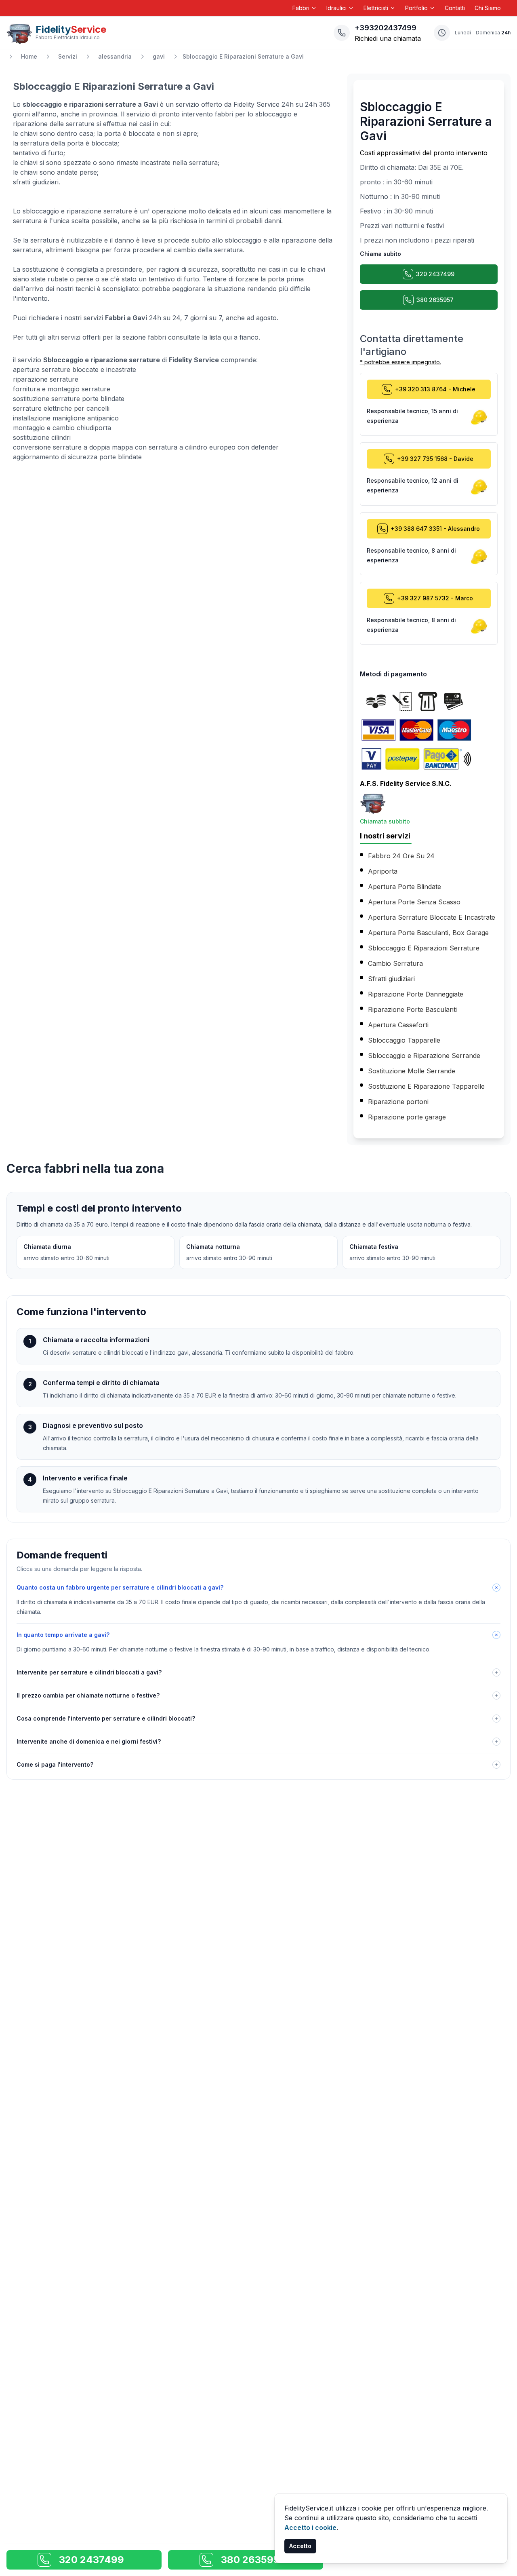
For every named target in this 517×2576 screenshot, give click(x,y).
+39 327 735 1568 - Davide (435, 459)
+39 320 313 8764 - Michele (435, 389)
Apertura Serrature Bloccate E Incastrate (432, 917)
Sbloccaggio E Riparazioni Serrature (424, 948)
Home (29, 56)
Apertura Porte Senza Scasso (414, 902)
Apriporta (383, 871)
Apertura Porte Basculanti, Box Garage (428, 933)
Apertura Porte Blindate (405, 887)
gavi (159, 56)
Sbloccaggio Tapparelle (404, 1040)
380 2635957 (435, 300)
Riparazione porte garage (407, 1117)
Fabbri (301, 8)
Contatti (455, 8)
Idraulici (336, 8)
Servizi (68, 56)
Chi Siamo (488, 8)
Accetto (300, 2546)
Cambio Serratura (395, 963)
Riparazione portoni (398, 1102)
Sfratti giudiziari (391, 979)
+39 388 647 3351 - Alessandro (435, 529)
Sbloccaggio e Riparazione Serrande (424, 1056)
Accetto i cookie (310, 2527)
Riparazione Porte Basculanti (412, 1009)
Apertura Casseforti (398, 1025)
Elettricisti (376, 8)
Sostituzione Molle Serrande (412, 1071)
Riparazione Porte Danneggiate (416, 994)
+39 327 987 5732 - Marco (435, 598)
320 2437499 (435, 274)
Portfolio (416, 8)
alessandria (115, 56)
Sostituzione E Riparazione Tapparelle (426, 1086)
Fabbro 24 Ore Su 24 (401, 856)
